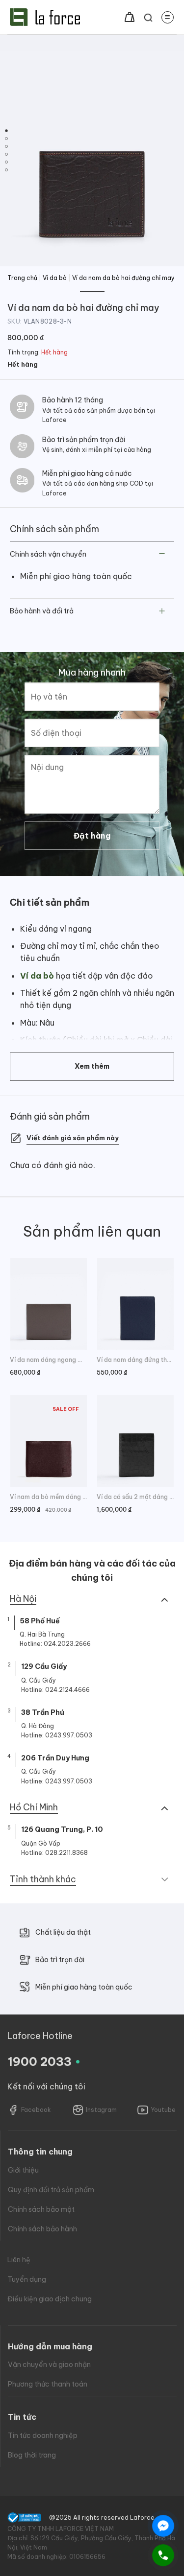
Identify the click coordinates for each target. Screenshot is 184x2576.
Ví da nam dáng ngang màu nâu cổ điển (49, 1360)
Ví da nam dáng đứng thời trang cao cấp (135, 1360)
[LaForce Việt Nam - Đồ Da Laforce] (45, 17)
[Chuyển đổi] (162, 554)
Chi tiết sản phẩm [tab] (50, 902)
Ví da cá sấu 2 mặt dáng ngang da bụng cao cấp (135, 1497)
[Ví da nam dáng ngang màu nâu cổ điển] (49, 1304)
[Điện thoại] (163, 2555)
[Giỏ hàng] (130, 17)
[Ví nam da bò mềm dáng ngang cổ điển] (49, 1441)
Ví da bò (55, 278)
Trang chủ (22, 278)
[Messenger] (163, 2526)
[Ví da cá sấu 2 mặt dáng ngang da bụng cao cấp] (135, 1441)
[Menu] (168, 17)
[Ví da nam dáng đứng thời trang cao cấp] (135, 1304)
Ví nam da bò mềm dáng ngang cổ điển (49, 1497)
